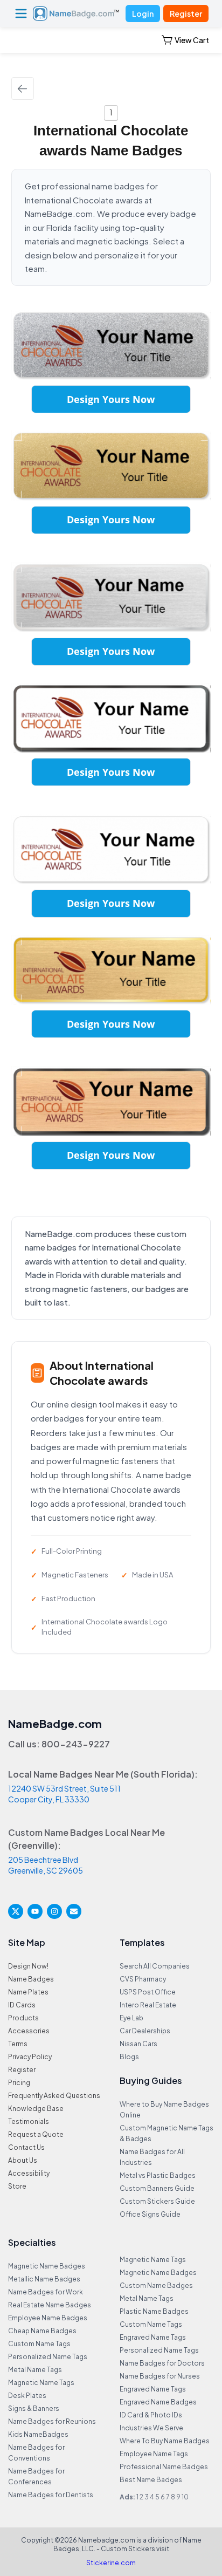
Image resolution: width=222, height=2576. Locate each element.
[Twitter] (16, 1911)
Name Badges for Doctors (162, 2363)
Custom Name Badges (156, 2285)
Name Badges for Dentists (51, 2495)
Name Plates (28, 1992)
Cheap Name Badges (42, 2331)
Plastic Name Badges (154, 2311)
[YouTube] (35, 1911)
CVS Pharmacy (143, 1979)
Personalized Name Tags (48, 2357)
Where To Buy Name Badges (165, 2441)
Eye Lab (131, 2018)
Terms (18, 2044)
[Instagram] (54, 1911)
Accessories (29, 2031)
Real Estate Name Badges (50, 2305)
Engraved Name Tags (153, 2337)
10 (185, 2497)
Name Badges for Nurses (160, 2376)
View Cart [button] (192, 40)
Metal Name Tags (35, 2370)
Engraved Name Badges (158, 2402)
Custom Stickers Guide (157, 2201)
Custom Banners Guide (157, 2188)
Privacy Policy (30, 2057)
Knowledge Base (36, 2109)
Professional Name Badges (164, 2467)
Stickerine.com (111, 2563)
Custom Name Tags (39, 2344)
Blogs (129, 2057)
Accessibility (29, 2173)
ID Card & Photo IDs (151, 2415)
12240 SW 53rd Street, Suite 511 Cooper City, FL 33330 (64, 1794)
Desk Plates (27, 2396)
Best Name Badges (151, 2480)
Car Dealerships (145, 2031)
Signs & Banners (34, 2408)
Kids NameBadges (38, 2434)
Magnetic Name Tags (41, 2383)
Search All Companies (155, 1966)
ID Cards (22, 2005)
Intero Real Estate (148, 2005)
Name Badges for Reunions (52, 2421)
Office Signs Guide (150, 2214)
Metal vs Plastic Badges (158, 2175)
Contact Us (26, 2147)
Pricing (19, 2083)
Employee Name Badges (48, 2318)
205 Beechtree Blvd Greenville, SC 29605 (46, 1865)
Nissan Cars (138, 2044)
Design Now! (28, 1966)
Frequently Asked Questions (54, 2096)
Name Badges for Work (46, 2292)
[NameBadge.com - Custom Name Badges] (76, 13)
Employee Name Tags (154, 2454)
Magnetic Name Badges (47, 2266)
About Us (23, 2160)
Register (186, 13)
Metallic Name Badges (44, 2279)
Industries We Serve (151, 2428)
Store (17, 2186)
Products (23, 2018)
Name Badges (31, 1979)
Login (143, 13)
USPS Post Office (148, 1992)
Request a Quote (36, 2134)
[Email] (74, 1911)
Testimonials (29, 2121)
